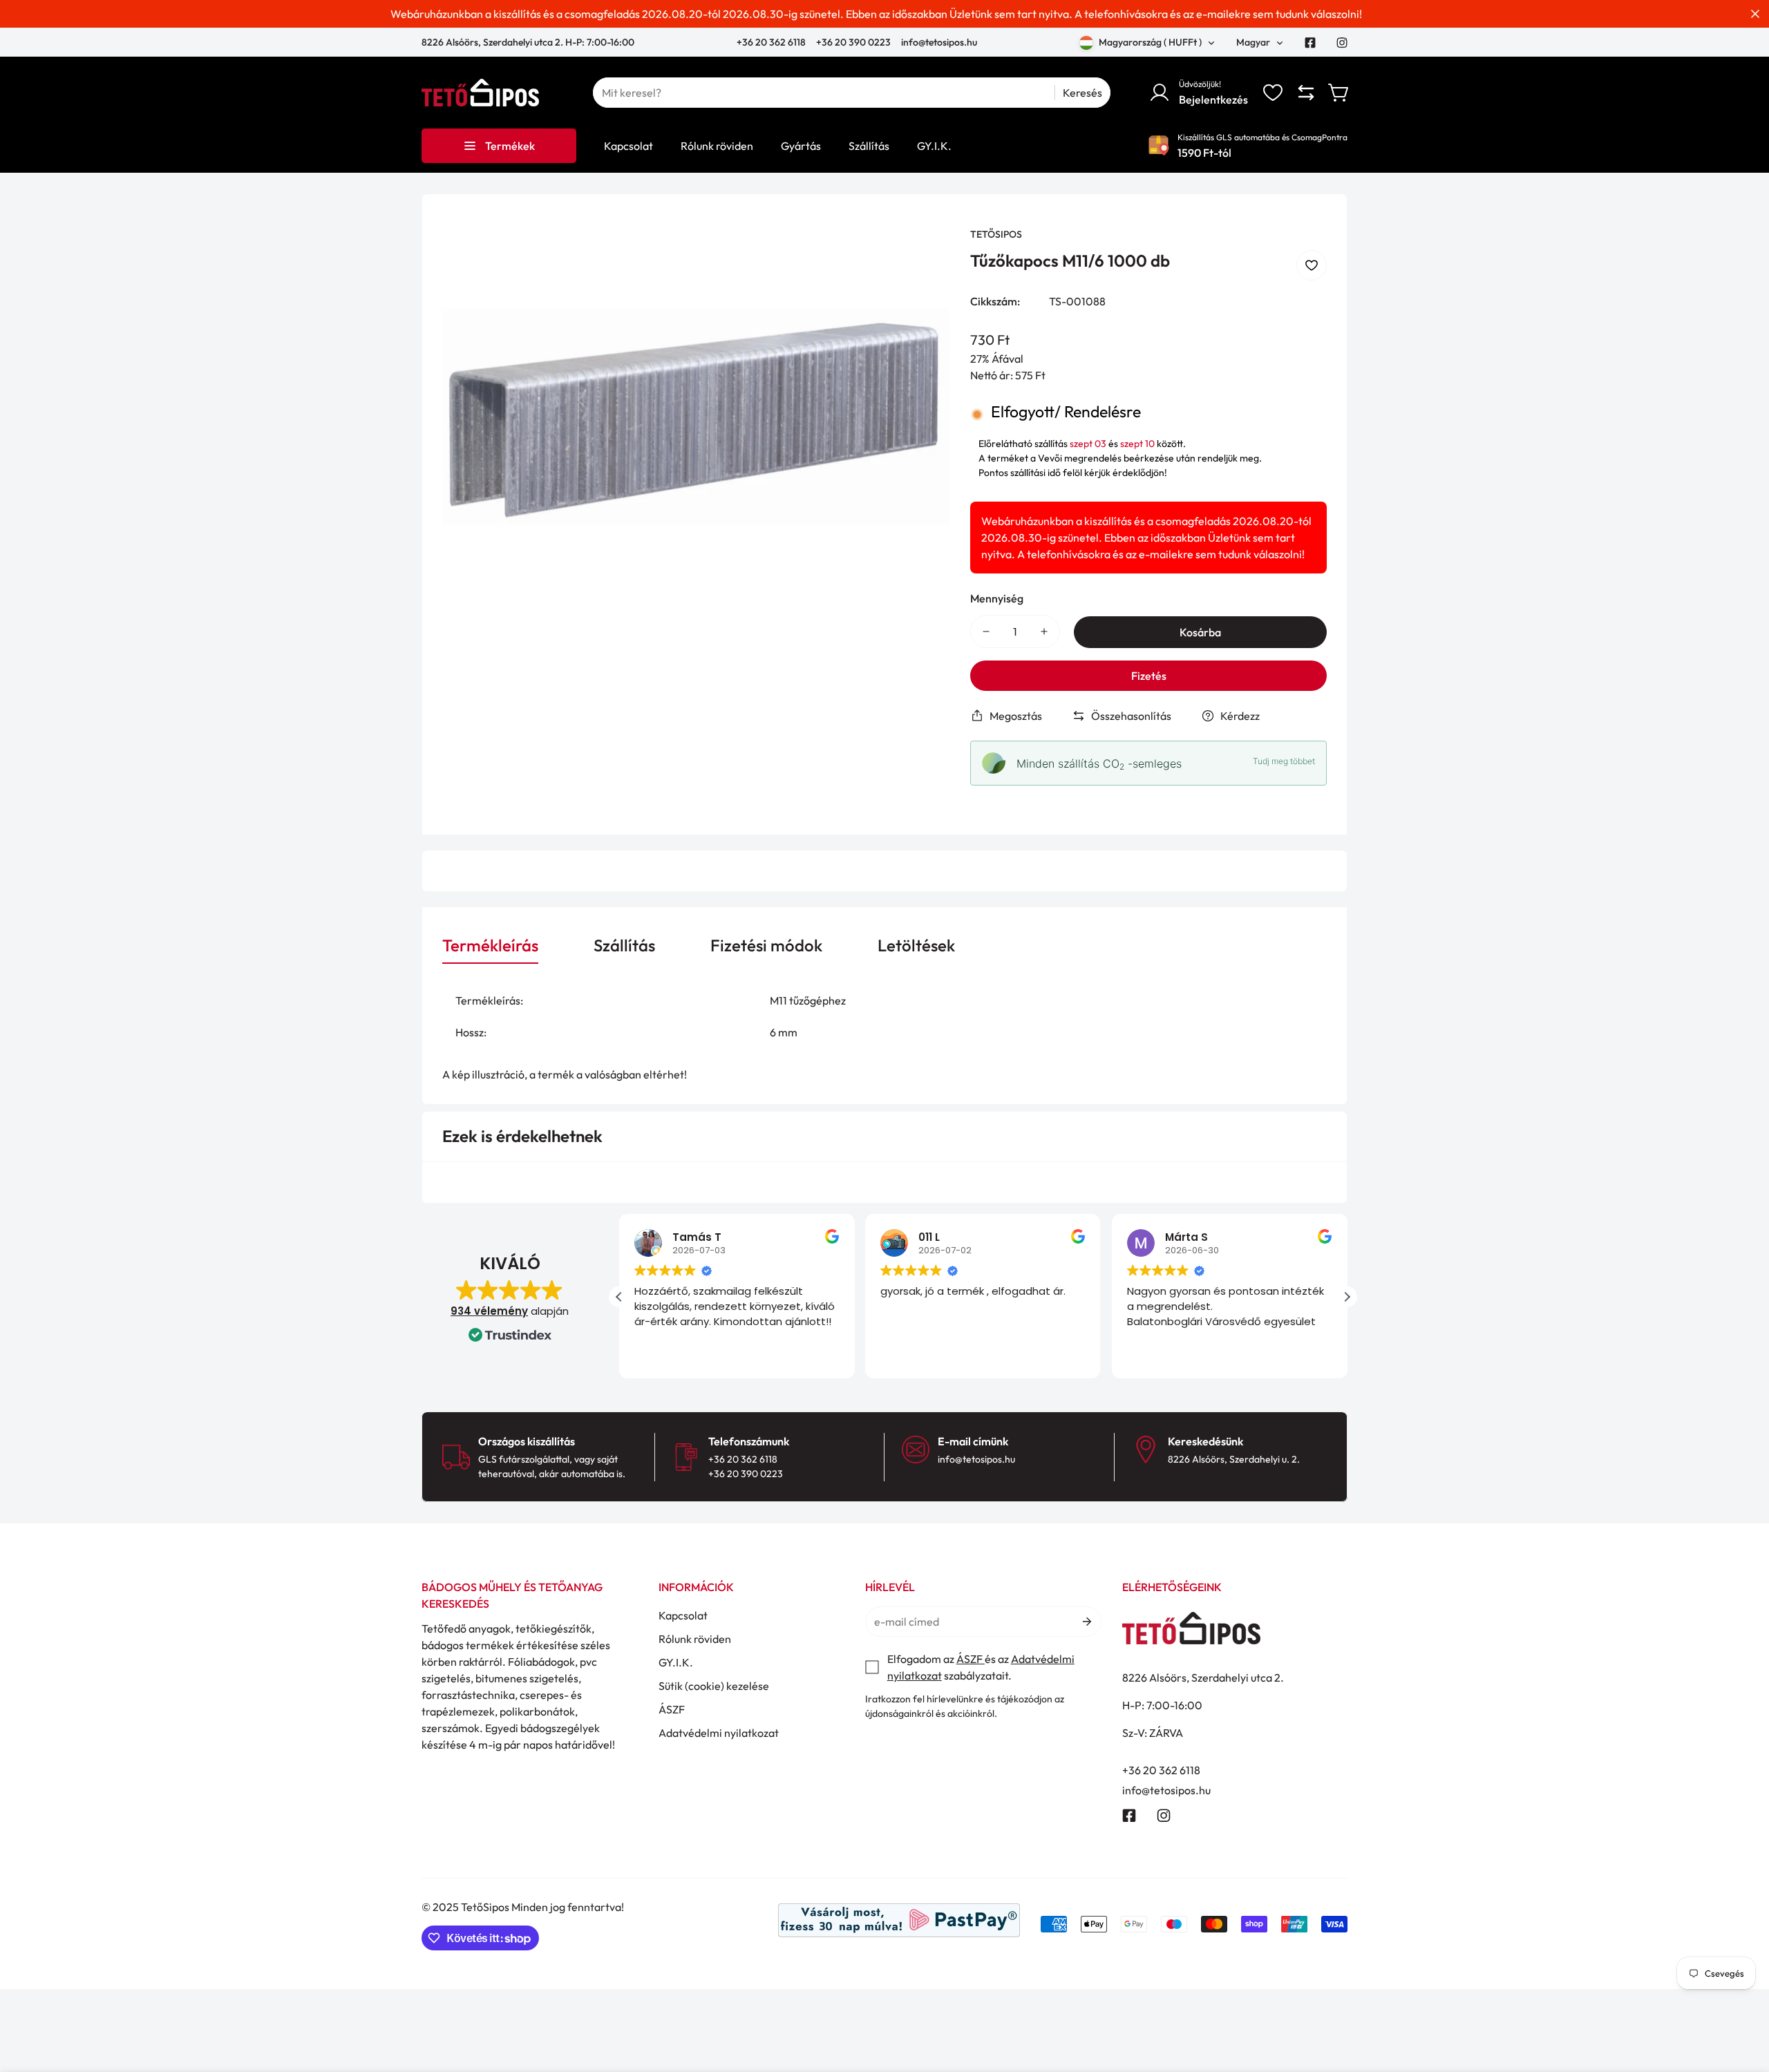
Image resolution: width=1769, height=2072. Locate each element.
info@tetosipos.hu (939, 42)
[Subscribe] (1086, 1622)
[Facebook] (1310, 43)
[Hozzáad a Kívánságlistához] (1312, 265)
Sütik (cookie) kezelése (714, 1686)
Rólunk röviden (695, 1639)
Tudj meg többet (1284, 761)
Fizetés (1149, 676)
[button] (1339, 93)
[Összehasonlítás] (1306, 93)
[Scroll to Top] (1742, 1997)
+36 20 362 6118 (772, 42)
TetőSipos (996, 234)
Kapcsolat (683, 1615)
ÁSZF (672, 1709)
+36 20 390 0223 (853, 42)
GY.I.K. (676, 1662)
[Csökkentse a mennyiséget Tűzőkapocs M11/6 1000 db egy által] (986, 631)
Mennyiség (997, 598)
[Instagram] (1342, 43)
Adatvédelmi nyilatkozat (719, 1733)
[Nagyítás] (920, 256)
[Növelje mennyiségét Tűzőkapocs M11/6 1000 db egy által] (1044, 631)
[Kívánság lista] (1273, 93)
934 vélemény (489, 1311)
